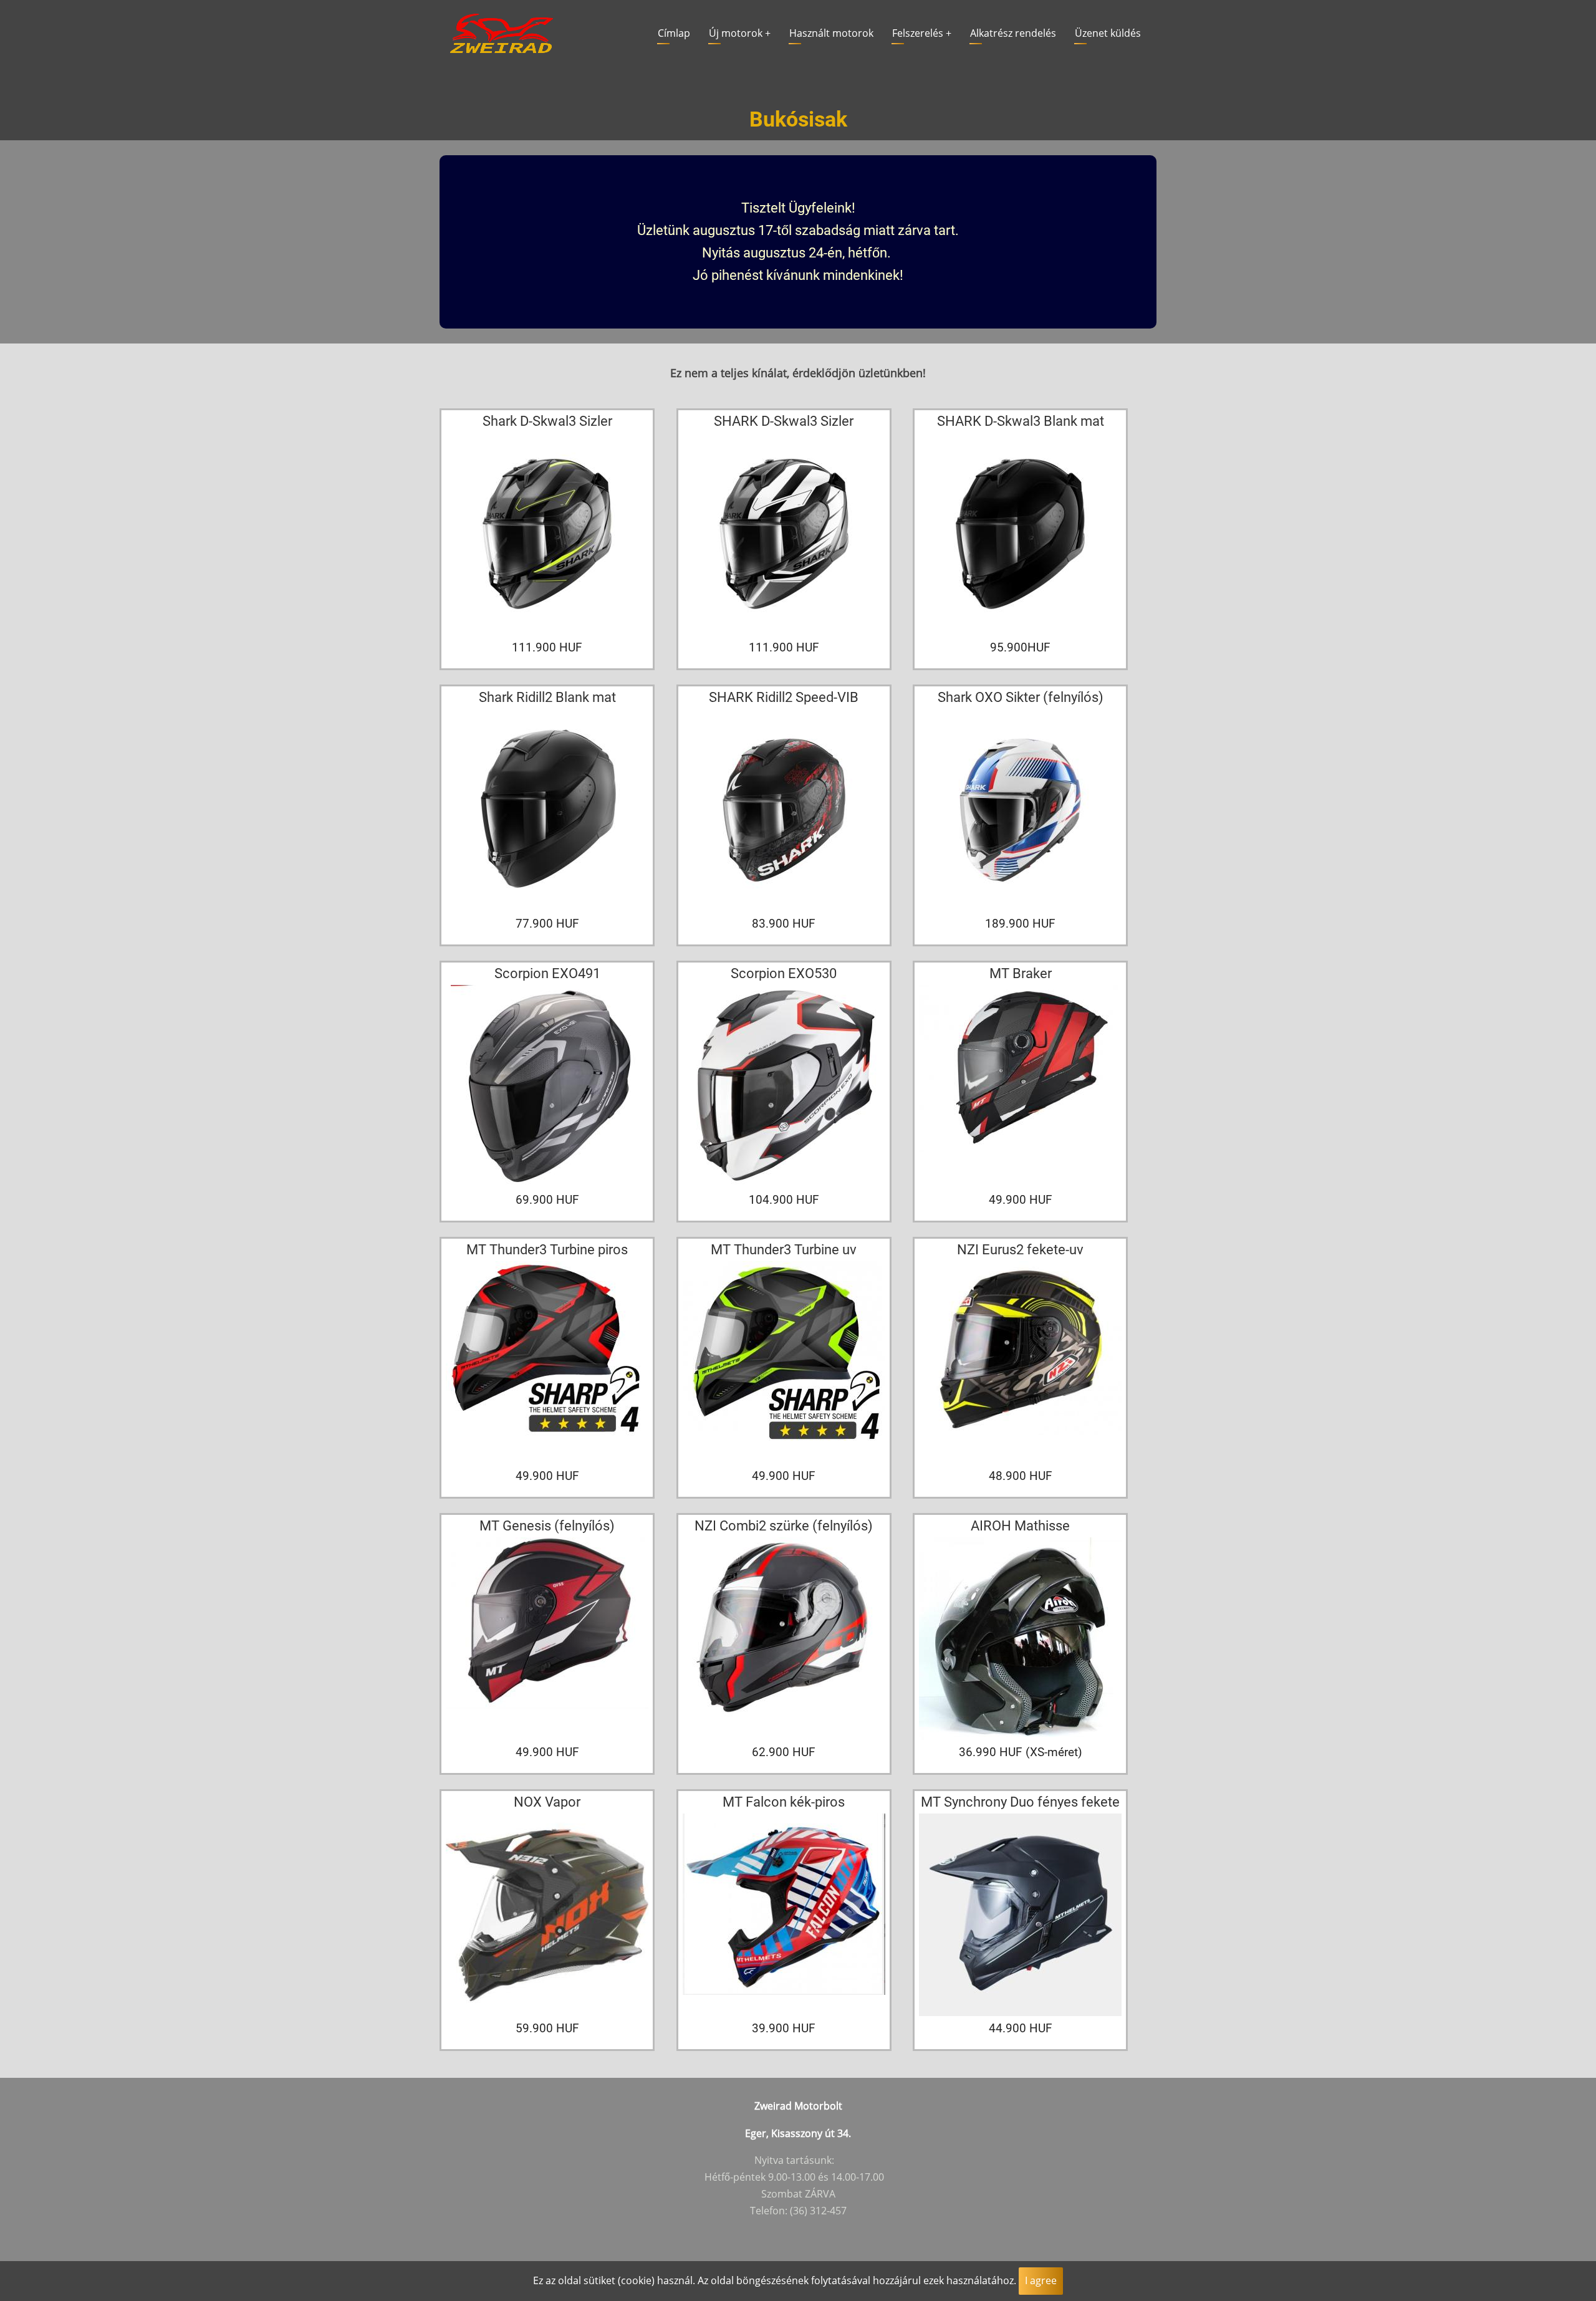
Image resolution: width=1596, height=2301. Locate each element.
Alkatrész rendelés (1013, 33)
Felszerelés (922, 33)
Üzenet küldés (1108, 33)
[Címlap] (502, 32)
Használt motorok (831, 33)
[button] (547, 537)
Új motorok (740, 33)
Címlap (674, 33)
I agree (1041, 2280)
